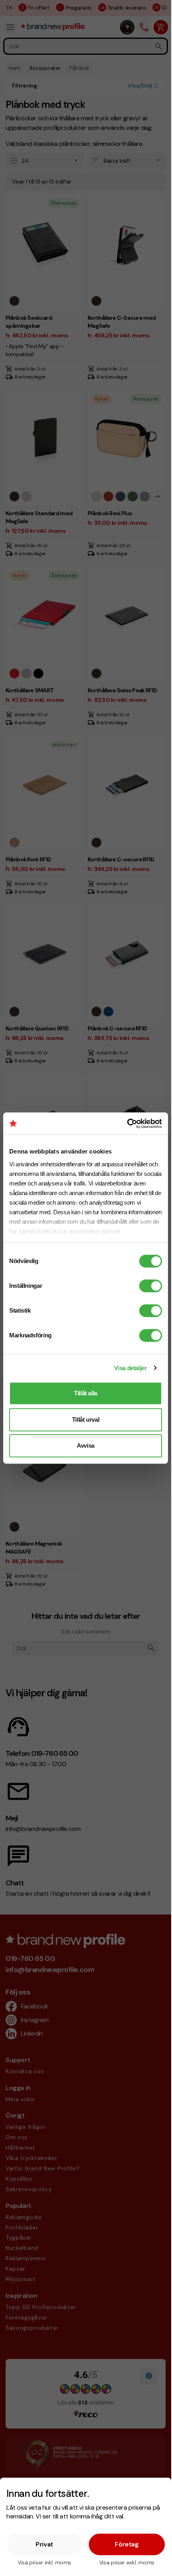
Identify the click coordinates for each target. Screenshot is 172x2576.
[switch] (151, 1286)
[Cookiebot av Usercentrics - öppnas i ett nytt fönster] (127, 1124)
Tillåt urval (86, 1419)
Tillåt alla (86, 1393)
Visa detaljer (130, 1368)
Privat (44, 2544)
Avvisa (86, 1445)
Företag (127, 2544)
